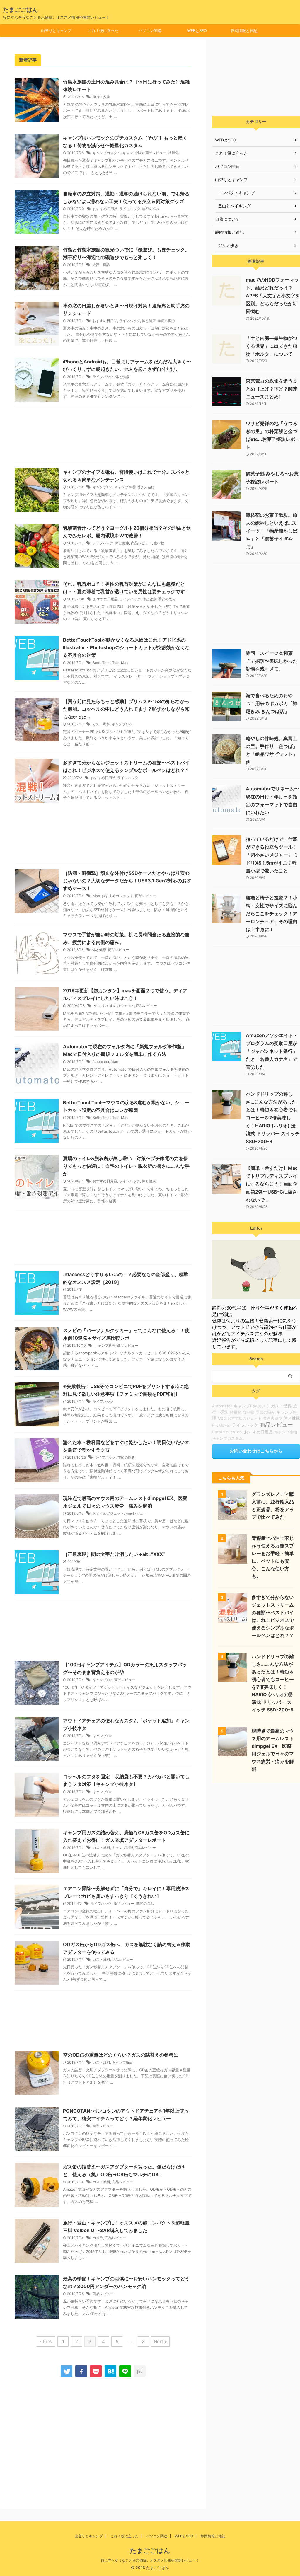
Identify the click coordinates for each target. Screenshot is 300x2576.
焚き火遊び (146, 487)
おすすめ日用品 (105, 209)
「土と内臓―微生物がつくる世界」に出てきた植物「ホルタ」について (272, 346)
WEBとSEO (197, 30)
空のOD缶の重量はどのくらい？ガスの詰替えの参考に (121, 2055)
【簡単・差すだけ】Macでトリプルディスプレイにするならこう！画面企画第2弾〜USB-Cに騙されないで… (272, 1184)
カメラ (98, 2238)
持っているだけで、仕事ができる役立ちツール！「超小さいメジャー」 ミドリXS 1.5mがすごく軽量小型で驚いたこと (272, 855)
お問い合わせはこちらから (256, 1451)
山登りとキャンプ (56, 30)
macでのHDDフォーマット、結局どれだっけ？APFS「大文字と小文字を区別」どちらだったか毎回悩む (273, 296)
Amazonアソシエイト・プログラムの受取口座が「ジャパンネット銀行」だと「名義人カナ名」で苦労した (272, 1051)
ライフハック (130, 209)
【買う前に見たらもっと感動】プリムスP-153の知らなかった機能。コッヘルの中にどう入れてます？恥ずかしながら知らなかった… (126, 709)
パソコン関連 (150, 30)
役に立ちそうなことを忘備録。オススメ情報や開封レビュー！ (150, 2560)
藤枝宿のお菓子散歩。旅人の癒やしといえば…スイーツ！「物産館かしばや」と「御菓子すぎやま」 (272, 531)
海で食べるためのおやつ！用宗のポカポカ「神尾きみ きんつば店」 (272, 703)
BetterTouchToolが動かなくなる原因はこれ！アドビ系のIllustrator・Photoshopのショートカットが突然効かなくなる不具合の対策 (126, 647)
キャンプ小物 (133, 153)
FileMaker (221, 1425)
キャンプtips (103, 487)
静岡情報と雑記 (244, 30)
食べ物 (159, 543)
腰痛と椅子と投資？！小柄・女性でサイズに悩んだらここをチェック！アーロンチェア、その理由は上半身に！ (272, 913)
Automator (101, 1062)
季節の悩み (151, 209)
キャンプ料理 (125, 487)
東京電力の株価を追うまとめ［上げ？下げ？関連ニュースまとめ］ (272, 389)
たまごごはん (21, 10)
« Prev (46, 2341)
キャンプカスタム (107, 153)
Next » (160, 2341)
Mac (125, 663)
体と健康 (149, 321)
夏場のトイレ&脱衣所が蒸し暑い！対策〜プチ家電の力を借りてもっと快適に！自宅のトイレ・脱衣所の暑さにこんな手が (126, 1166)
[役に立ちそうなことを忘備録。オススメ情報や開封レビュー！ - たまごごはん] (110, 2371)
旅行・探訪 (101, 97)
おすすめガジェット (117, 896)
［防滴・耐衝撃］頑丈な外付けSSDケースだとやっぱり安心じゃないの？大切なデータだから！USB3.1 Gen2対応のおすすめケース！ (127, 881)
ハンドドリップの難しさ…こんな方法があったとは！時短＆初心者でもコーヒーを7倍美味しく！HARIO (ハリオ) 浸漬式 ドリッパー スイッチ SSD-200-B (273, 1118)
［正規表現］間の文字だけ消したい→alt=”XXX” (114, 1554)
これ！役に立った (103, 30)
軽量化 (173, 153)
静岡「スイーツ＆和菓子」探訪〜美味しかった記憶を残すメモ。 (272, 661)
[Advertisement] (103, 436)
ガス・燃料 (101, 724)
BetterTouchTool (106, 663)
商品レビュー (156, 153)
